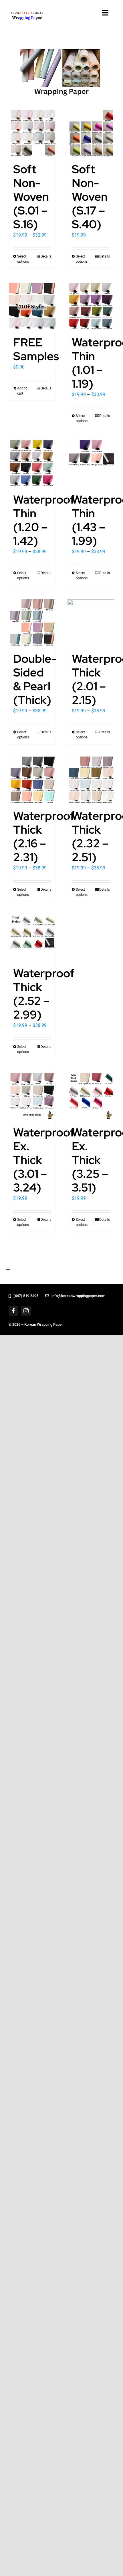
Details (46, 256)
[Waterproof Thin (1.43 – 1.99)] (91, 464)
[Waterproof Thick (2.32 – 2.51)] (91, 780)
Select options (23, 259)
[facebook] (13, 1311)
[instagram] (26, 1311)
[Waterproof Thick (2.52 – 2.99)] (32, 937)
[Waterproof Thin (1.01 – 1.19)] (91, 306)
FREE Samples (36, 349)
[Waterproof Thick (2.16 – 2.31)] (32, 780)
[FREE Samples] (32, 306)
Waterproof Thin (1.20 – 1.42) (44, 520)
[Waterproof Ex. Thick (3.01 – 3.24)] (32, 1096)
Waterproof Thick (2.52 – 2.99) (44, 994)
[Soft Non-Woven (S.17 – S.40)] (91, 133)
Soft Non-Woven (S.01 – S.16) (31, 197)
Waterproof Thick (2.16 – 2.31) (44, 836)
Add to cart (22, 391)
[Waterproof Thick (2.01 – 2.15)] (91, 623)
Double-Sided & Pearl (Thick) (35, 679)
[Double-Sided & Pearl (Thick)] (32, 623)
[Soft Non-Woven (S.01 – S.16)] (32, 133)
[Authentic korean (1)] (34, 12)
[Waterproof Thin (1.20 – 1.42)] (32, 464)
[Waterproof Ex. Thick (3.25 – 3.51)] (91, 1096)
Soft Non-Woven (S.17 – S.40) (90, 197)
